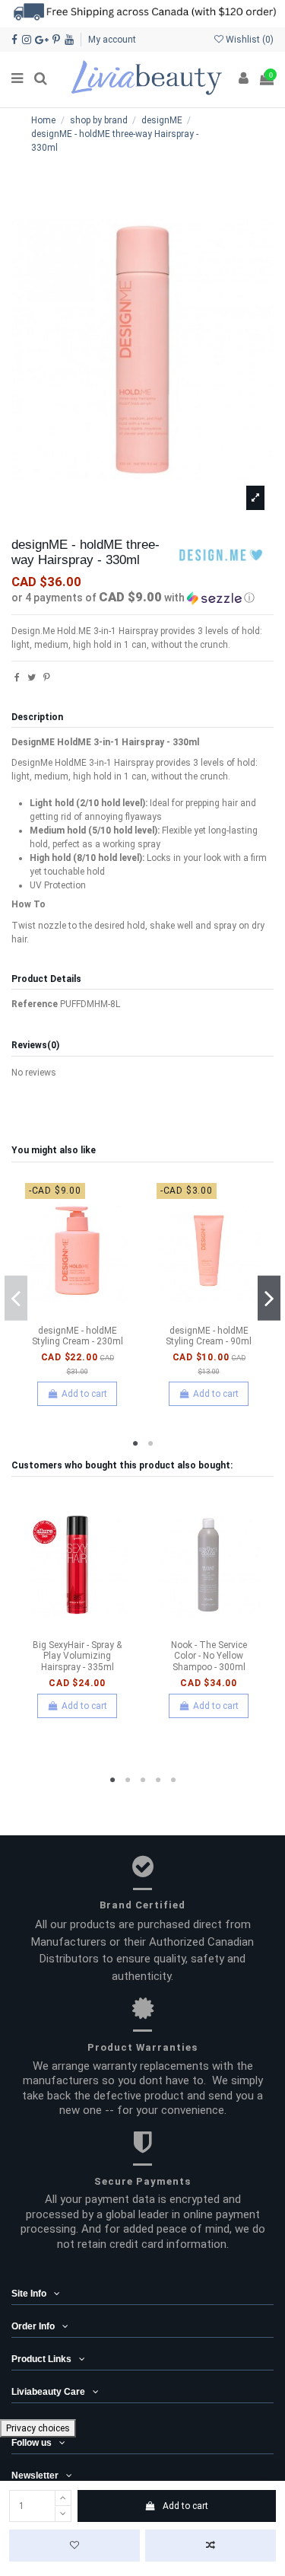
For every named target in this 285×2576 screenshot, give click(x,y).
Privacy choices (38, 2428)
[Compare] (78, 1314)
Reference (35, 1004)
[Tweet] (32, 677)
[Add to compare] (211, 2546)
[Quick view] (95, 1314)
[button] (142, 598)
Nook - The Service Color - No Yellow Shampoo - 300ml (209, 1656)
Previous (16, 1298)
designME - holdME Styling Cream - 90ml (209, 1336)
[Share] (17, 677)
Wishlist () (249, 40)
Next (269, 1298)
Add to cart (185, 2506)
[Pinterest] (47, 677)
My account (112, 40)
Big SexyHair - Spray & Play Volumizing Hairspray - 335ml (77, 1656)
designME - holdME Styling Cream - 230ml (78, 1336)
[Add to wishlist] (74, 2546)
